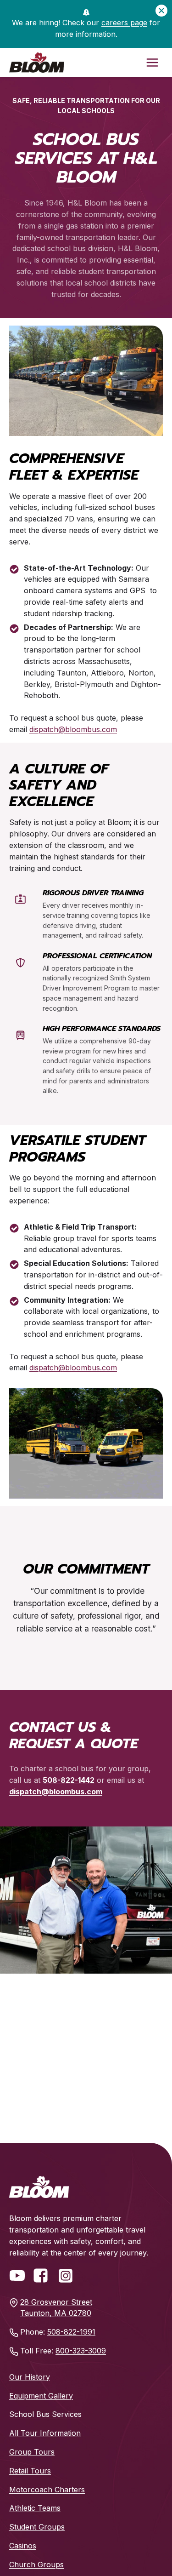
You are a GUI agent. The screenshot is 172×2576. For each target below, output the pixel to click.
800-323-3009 (81, 2351)
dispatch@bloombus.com (73, 729)
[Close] (161, 11)
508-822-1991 (71, 2332)
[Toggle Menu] (152, 63)
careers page (124, 23)
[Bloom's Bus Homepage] (39, 2187)
